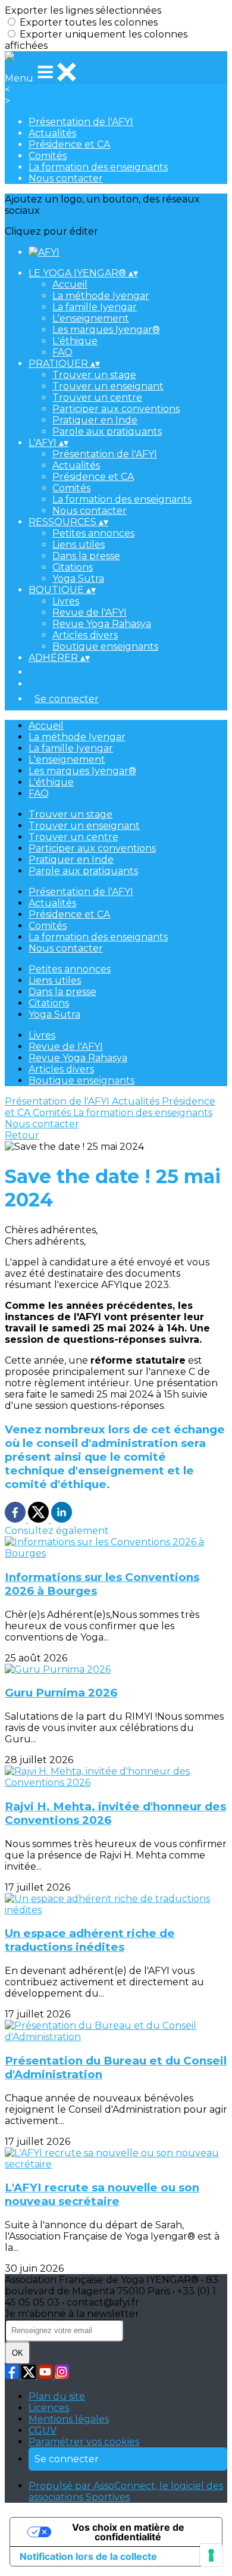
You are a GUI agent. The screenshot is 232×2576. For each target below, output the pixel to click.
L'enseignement (91, 318)
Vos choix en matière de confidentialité (128, 2532)
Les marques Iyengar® (106, 330)
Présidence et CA (69, 144)
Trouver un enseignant (108, 386)
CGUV (43, 2430)
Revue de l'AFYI (90, 612)
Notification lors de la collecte (88, 2556)
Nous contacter (66, 178)
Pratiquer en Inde (95, 420)
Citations (73, 567)
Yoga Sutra (78, 578)
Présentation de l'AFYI (81, 122)
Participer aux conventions (116, 409)
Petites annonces (93, 533)
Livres (66, 601)
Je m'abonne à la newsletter (72, 2314)
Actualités (52, 133)
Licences (49, 2408)
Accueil (70, 284)
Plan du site (57, 2396)
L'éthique (75, 341)
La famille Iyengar (95, 307)
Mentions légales (69, 2419)
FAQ (62, 352)
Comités (48, 156)
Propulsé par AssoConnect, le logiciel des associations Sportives (126, 2491)
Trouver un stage (94, 375)
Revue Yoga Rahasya (102, 624)
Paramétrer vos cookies (84, 2442)
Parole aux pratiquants (107, 431)
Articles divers (85, 635)
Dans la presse (86, 556)
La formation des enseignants (98, 167)
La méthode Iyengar (101, 296)
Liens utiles (79, 545)
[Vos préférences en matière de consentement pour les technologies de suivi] (211, 2555)
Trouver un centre (97, 397)
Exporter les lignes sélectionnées (83, 10)
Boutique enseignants (105, 646)
